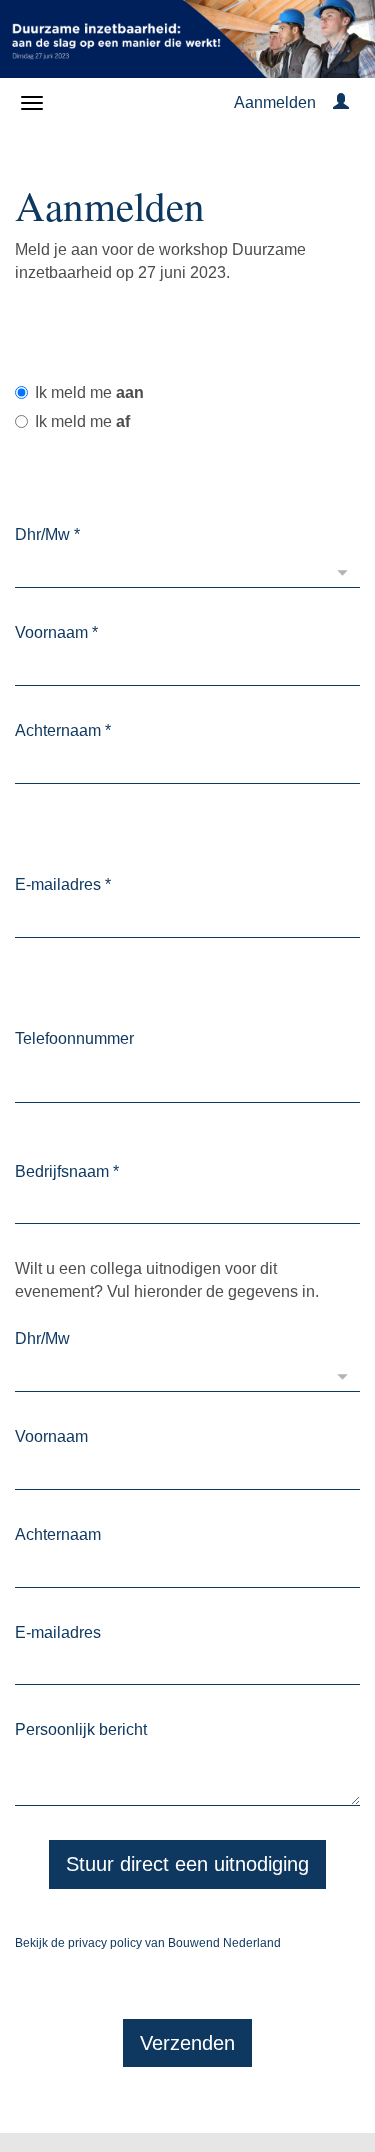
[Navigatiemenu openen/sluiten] (32, 103)
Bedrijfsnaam (67, 1171)
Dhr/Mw (47, 534)
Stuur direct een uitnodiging (187, 1864)
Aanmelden (275, 102)
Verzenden (187, 2043)
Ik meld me (89, 392)
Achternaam (63, 730)
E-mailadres (63, 884)
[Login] (341, 102)
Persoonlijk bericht (81, 1729)
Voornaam (56, 632)
